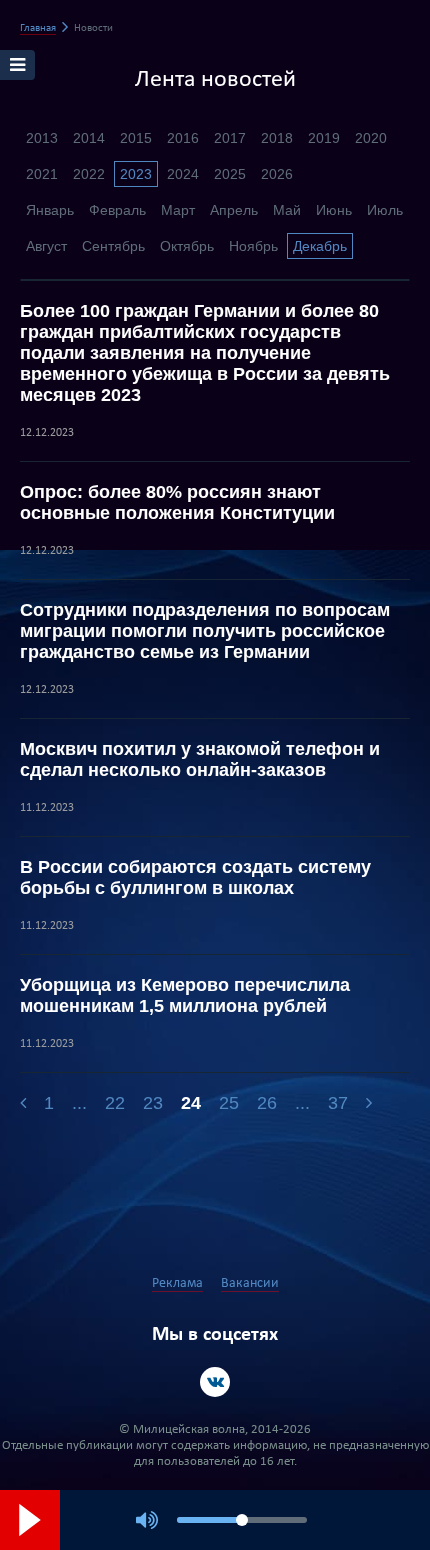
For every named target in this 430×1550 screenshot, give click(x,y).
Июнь (334, 210)
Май (287, 210)
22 (115, 1103)
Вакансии (250, 1283)
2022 (89, 174)
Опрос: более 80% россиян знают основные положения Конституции (177, 502)
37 (338, 1103)
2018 (277, 138)
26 (267, 1103)
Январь (50, 210)
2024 (183, 174)
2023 (136, 174)
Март (178, 210)
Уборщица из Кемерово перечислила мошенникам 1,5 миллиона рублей (185, 995)
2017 (230, 138)
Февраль (117, 210)
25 (229, 1103)
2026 (277, 174)
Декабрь (320, 246)
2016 (183, 138)
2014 (89, 138)
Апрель (234, 210)
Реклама (177, 1283)
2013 (42, 138)
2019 (324, 138)
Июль (385, 210)
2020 (371, 138)
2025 (230, 174)
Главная (38, 28)
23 (153, 1103)
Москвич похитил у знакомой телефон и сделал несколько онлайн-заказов (200, 759)
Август (46, 246)
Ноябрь (253, 246)
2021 (42, 174)
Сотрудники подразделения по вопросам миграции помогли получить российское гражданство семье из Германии (205, 631)
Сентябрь (113, 246)
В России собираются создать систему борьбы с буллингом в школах (195, 877)
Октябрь (187, 246)
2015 (136, 138)
